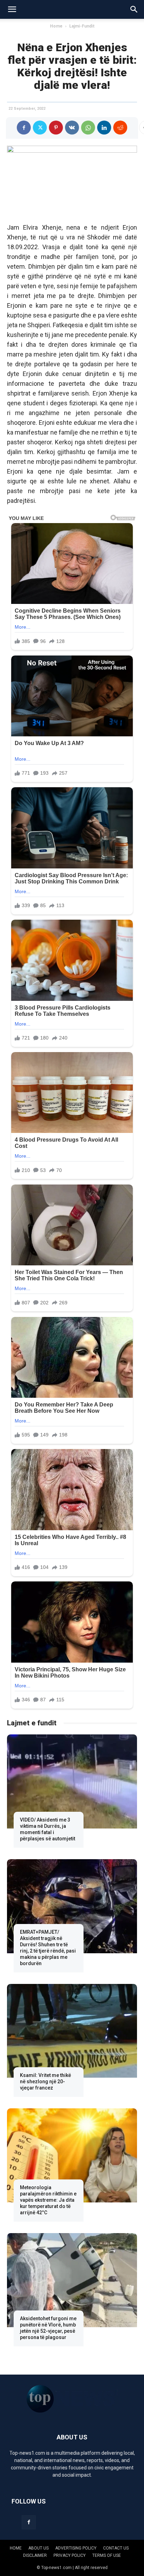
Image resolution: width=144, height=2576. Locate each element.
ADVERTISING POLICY (76, 2548)
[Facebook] (24, 128)
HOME (16, 2548)
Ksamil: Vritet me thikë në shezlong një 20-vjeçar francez (45, 2081)
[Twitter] (40, 128)
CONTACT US (116, 2548)
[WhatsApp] (88, 128)
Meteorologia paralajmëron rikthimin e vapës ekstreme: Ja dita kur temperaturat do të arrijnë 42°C (48, 2200)
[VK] (72, 128)
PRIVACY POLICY (70, 2555)
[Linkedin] (104, 128)
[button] (12, 9)
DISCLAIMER (35, 2555)
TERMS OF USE (107, 2555)
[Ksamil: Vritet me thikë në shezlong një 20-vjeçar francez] (72, 2031)
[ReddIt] (120, 128)
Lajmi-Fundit (82, 26)
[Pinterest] (56, 128)
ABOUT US (38, 2548)
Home (56, 26)
